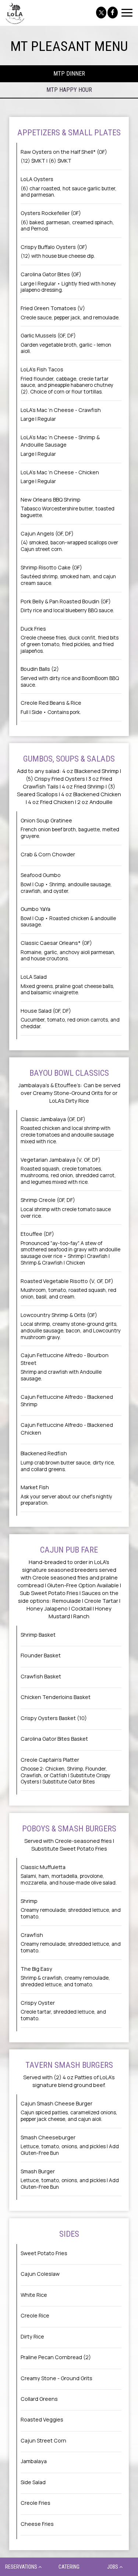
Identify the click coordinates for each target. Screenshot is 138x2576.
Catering (69, 2567)
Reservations (22, 2567)
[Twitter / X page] (101, 13)
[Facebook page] (113, 13)
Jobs (113, 2567)
